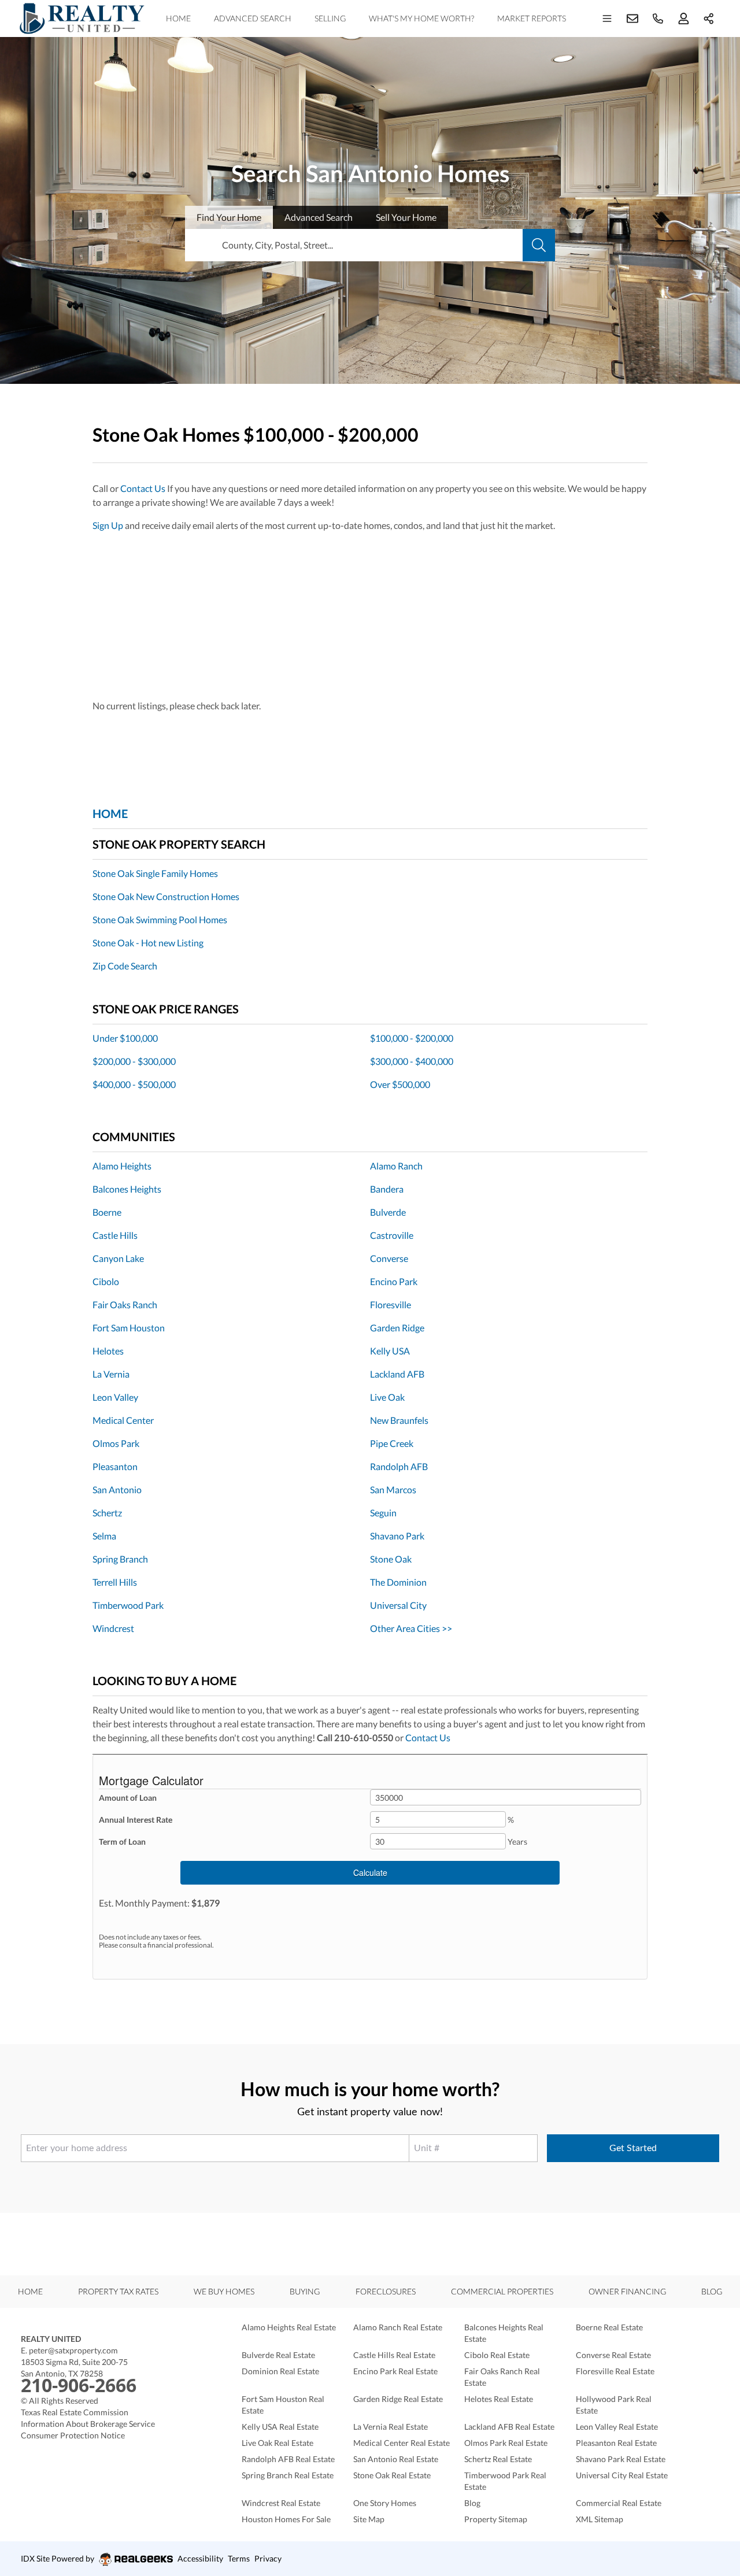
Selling (330, 18)
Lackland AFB (397, 1374)
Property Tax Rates (118, 2291)
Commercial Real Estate (619, 2503)
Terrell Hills (115, 1582)
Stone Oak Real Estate (392, 2475)
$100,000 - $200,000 (412, 1038)
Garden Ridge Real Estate (398, 2399)
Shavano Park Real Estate (621, 2459)
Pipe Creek (392, 1443)
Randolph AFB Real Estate (288, 2459)
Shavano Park (397, 1536)
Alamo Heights (122, 1166)
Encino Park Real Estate (395, 2371)
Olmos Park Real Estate (506, 2443)
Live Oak (387, 1397)
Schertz (107, 1513)
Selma (104, 1536)
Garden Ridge (397, 1328)
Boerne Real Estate (609, 2327)
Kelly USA (390, 1351)
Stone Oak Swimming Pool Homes (160, 919)
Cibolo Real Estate (497, 2355)
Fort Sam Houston (129, 1328)
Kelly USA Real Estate (280, 2427)
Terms (239, 2558)
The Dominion (398, 1582)
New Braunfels (399, 1420)
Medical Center (123, 1420)
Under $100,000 (125, 1038)
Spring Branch (120, 1559)
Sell (406, 217)
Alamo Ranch (396, 1166)
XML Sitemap (600, 2519)
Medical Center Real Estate (402, 2443)
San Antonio (117, 1489)
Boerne (107, 1212)
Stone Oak (391, 1559)
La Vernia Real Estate (391, 2427)
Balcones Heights (127, 1189)
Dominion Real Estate (280, 2371)
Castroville (392, 1235)
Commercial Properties (502, 2291)
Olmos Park (116, 1443)
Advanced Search (253, 18)
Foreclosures (386, 2291)
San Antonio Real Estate (396, 2459)
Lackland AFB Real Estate (509, 2427)
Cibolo (106, 1281)
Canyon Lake (118, 1258)
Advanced (319, 217)
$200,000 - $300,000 (134, 1061)
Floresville (391, 1304)
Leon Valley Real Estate (617, 2427)
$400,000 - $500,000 (134, 1084)
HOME (110, 813)
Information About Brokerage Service (88, 2424)
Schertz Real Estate (498, 2459)
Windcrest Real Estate (281, 2503)
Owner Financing (627, 2291)
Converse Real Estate (613, 2355)
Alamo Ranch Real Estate (398, 2327)
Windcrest (113, 1628)
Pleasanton (115, 1466)
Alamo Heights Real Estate (289, 2327)
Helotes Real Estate (499, 2399)
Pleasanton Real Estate (616, 2443)
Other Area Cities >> (411, 1628)
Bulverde (388, 1212)
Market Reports (532, 18)
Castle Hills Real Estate (394, 2355)
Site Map (369, 2519)
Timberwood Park (128, 1605)
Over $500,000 (400, 1084)
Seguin (383, 1513)
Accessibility (200, 2558)
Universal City (398, 1605)
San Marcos (393, 1489)
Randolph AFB (399, 1466)
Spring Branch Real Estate (288, 2475)
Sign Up (108, 525)
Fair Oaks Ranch (125, 1304)
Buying (305, 2291)
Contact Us (143, 488)
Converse (389, 1258)
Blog (712, 2291)
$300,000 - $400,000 (412, 1061)
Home (178, 18)
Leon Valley (115, 1397)
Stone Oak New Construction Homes (166, 896)
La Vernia (111, 1374)
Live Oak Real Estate (277, 2443)
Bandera (387, 1189)
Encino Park (394, 1281)
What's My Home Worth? (421, 18)
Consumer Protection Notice (73, 2435)
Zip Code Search (125, 966)
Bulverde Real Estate (278, 2355)
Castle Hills (115, 1235)
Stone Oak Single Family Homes (155, 873)
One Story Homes (385, 2503)
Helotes (108, 1351)
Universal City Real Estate (622, 2475)
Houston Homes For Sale (286, 2519)
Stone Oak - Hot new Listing (148, 943)
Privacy (268, 2558)
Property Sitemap (496, 2519)
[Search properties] (539, 245)
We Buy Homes (224, 2291)
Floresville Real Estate (615, 2371)
